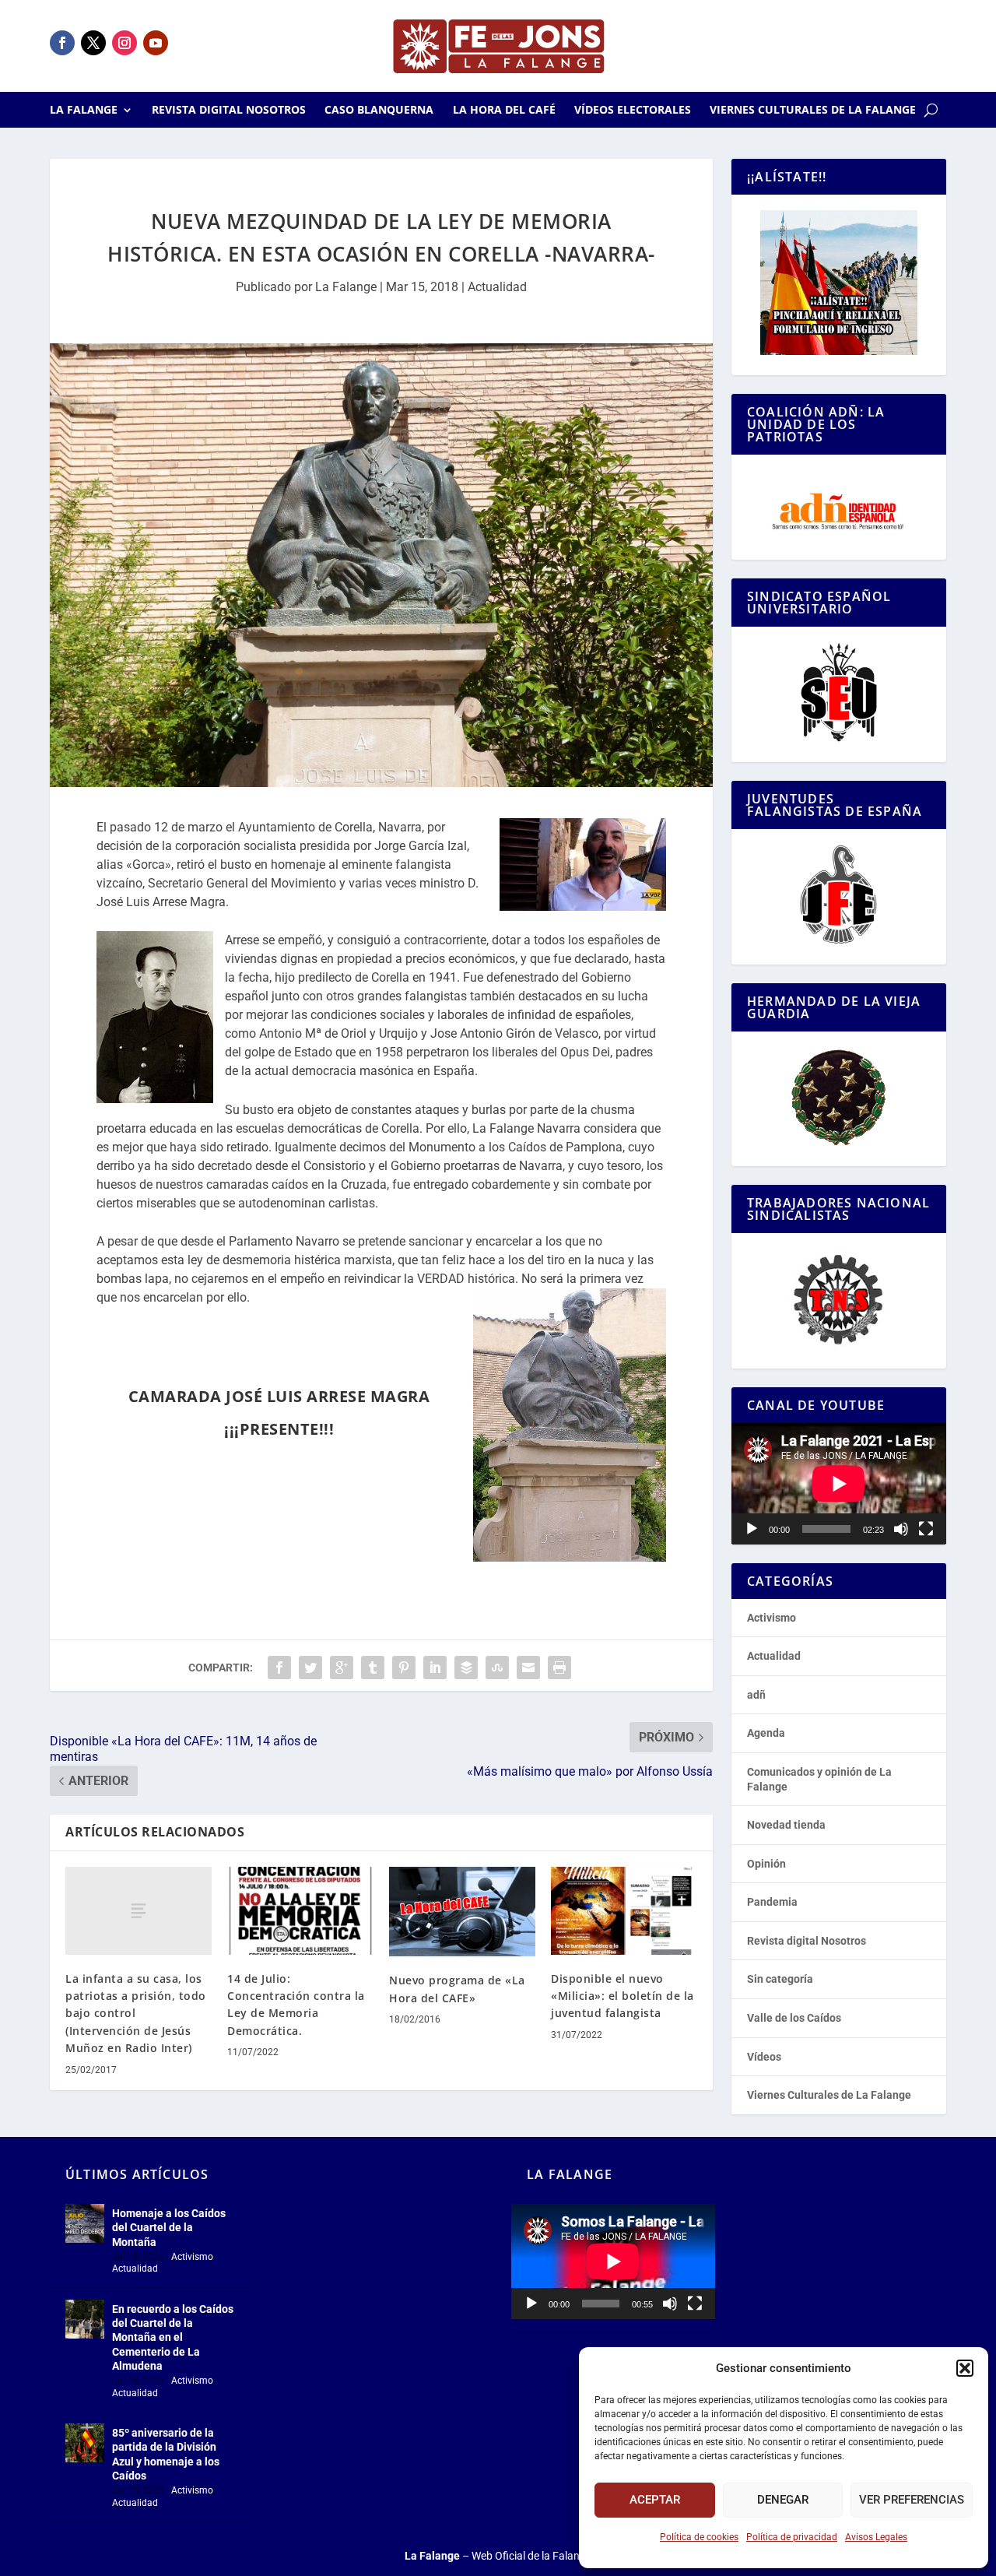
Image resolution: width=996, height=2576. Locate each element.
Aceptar (655, 2500)
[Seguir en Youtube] (156, 43)
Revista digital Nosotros (229, 111)
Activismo (772, 1618)
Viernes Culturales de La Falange (813, 111)
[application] (839, 1483)
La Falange (84, 111)
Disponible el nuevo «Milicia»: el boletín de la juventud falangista (622, 1996)
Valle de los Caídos (794, 2018)
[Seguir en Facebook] (62, 43)
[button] (965, 2368)
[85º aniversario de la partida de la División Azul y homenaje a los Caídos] (85, 2443)
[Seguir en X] (93, 43)
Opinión (766, 1864)
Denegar (783, 2500)
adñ (756, 1695)
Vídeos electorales (633, 111)
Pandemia (772, 1902)
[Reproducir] (752, 1529)
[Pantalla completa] (926, 1529)
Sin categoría (780, 1979)
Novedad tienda (786, 1825)
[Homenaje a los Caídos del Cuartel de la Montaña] (85, 2223)
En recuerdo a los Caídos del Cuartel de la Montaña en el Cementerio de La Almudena (173, 2337)
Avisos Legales (876, 2537)
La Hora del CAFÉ (504, 111)
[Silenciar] (901, 1529)
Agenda (766, 1733)
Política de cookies (699, 2537)
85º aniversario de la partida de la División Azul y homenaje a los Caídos (166, 2454)
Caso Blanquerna (379, 111)
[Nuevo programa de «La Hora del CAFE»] (462, 1912)
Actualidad (497, 287)
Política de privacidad (792, 2537)
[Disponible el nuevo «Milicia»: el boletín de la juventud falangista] (624, 1911)
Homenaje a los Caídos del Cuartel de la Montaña (169, 2227)
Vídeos (764, 2057)
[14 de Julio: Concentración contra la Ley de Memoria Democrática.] (300, 1911)
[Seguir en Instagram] (124, 43)
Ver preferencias (912, 2500)
